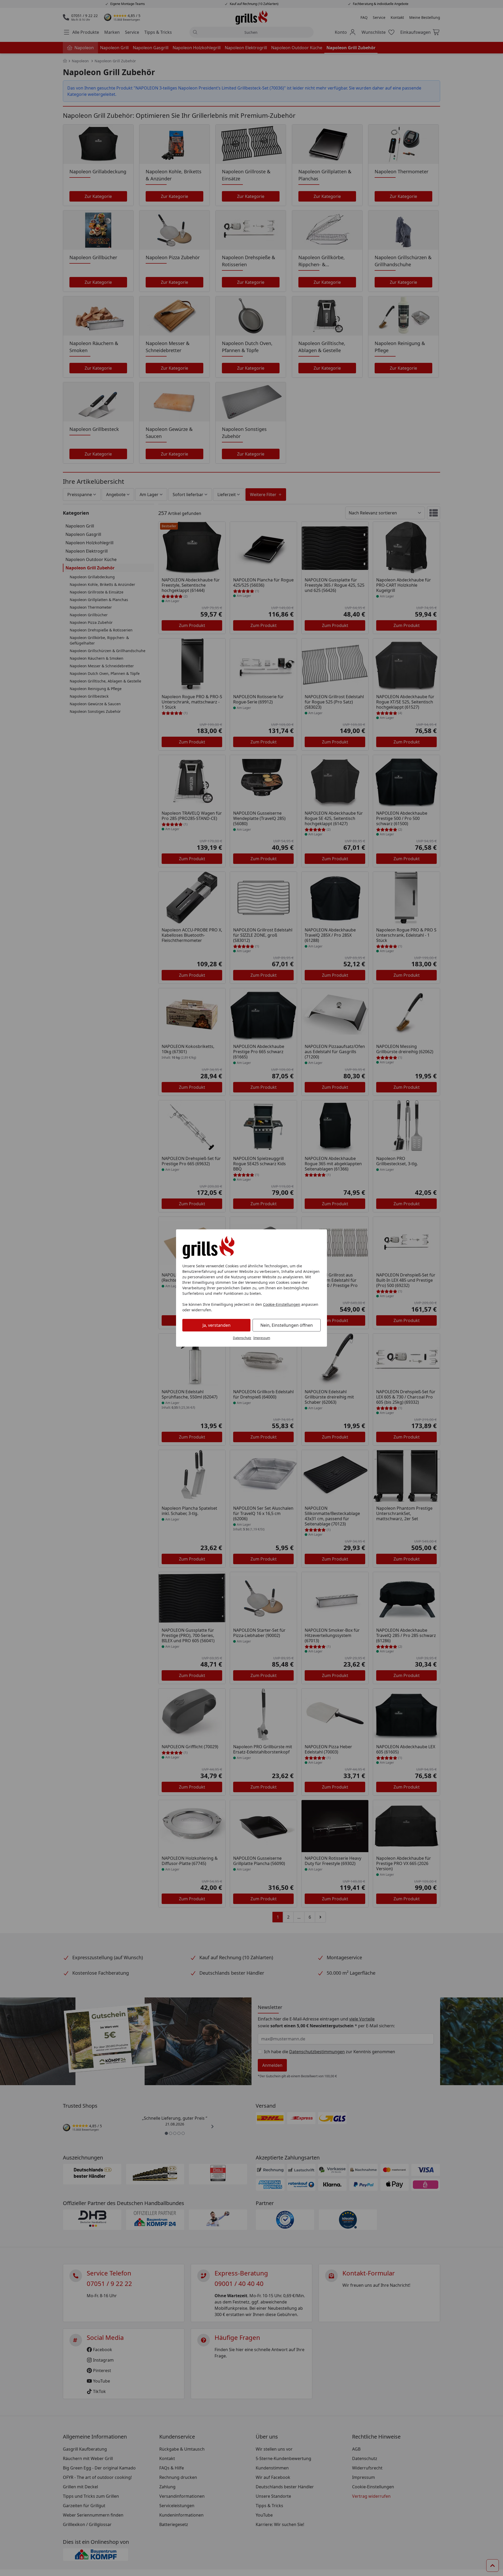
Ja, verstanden (217, 1325)
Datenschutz (242, 1338)
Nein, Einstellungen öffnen (287, 1325)
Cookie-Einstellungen (282, 1304)
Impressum (262, 1338)
